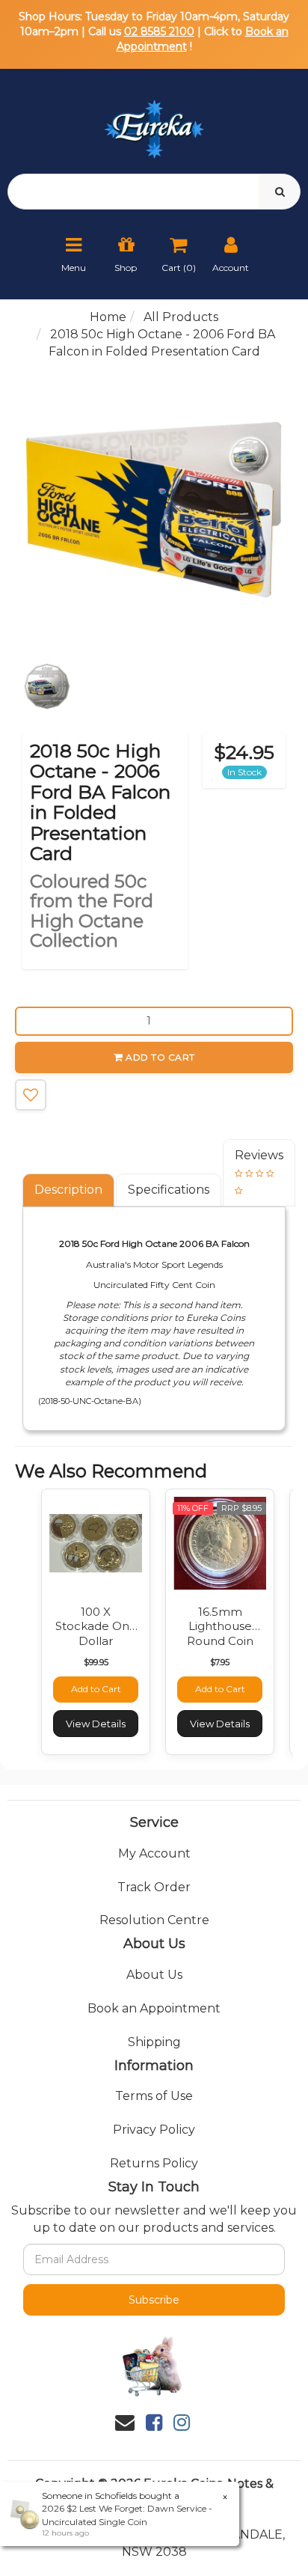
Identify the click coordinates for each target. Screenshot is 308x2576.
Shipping (154, 2042)
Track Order (154, 1887)
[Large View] (47, 686)
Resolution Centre (154, 1920)
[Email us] (125, 2423)
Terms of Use (154, 2096)
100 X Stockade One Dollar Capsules (96, 1634)
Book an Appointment (154, 2008)
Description (68, 1190)
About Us (154, 1975)
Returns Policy (154, 2163)
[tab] (69, 1190)
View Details (96, 1724)
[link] (154, 2423)
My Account (154, 1853)
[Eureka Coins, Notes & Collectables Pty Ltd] (154, 120)
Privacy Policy (154, 2130)
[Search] (280, 192)
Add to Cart (160, 1057)
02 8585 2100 (159, 31)
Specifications (169, 1190)
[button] (31, 1095)
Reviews (259, 1155)
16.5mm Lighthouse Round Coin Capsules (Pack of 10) (220, 1641)
